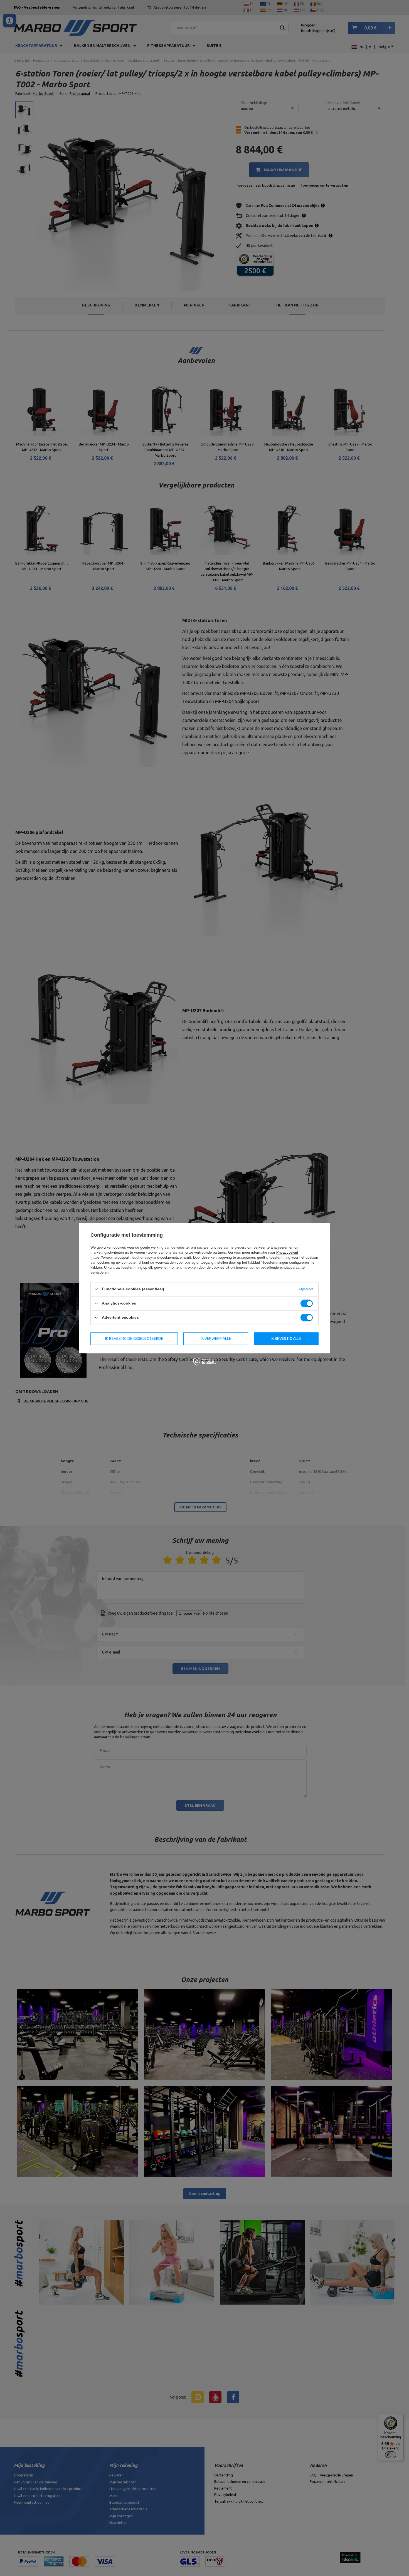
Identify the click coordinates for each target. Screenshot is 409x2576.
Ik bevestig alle (286, 1338)
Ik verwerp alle (216, 1338)
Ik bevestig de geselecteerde (134, 1338)
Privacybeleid (287, 1252)
